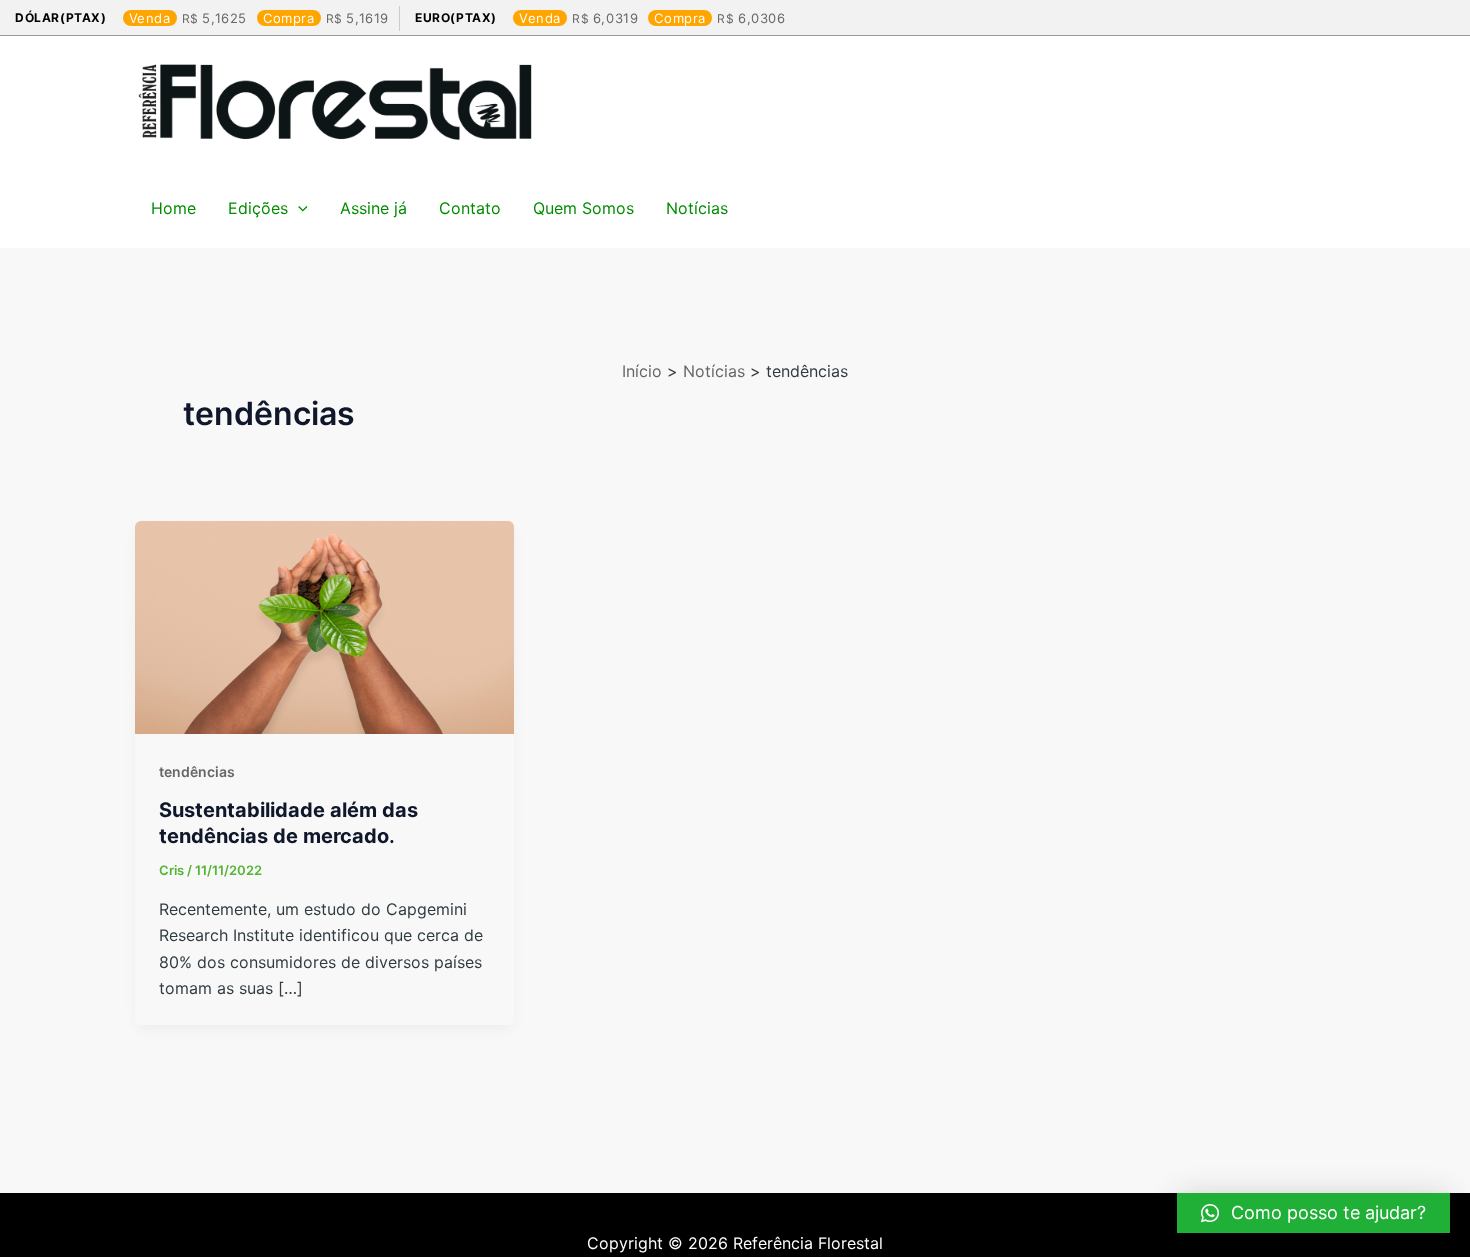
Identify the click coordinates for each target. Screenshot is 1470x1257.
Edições (258, 208)
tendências (197, 771)
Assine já (373, 208)
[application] (298, 208)
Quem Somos (583, 208)
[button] (1313, 1213)
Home (173, 208)
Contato (470, 208)
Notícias (697, 208)
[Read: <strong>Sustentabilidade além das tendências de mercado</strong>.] (324, 626)
